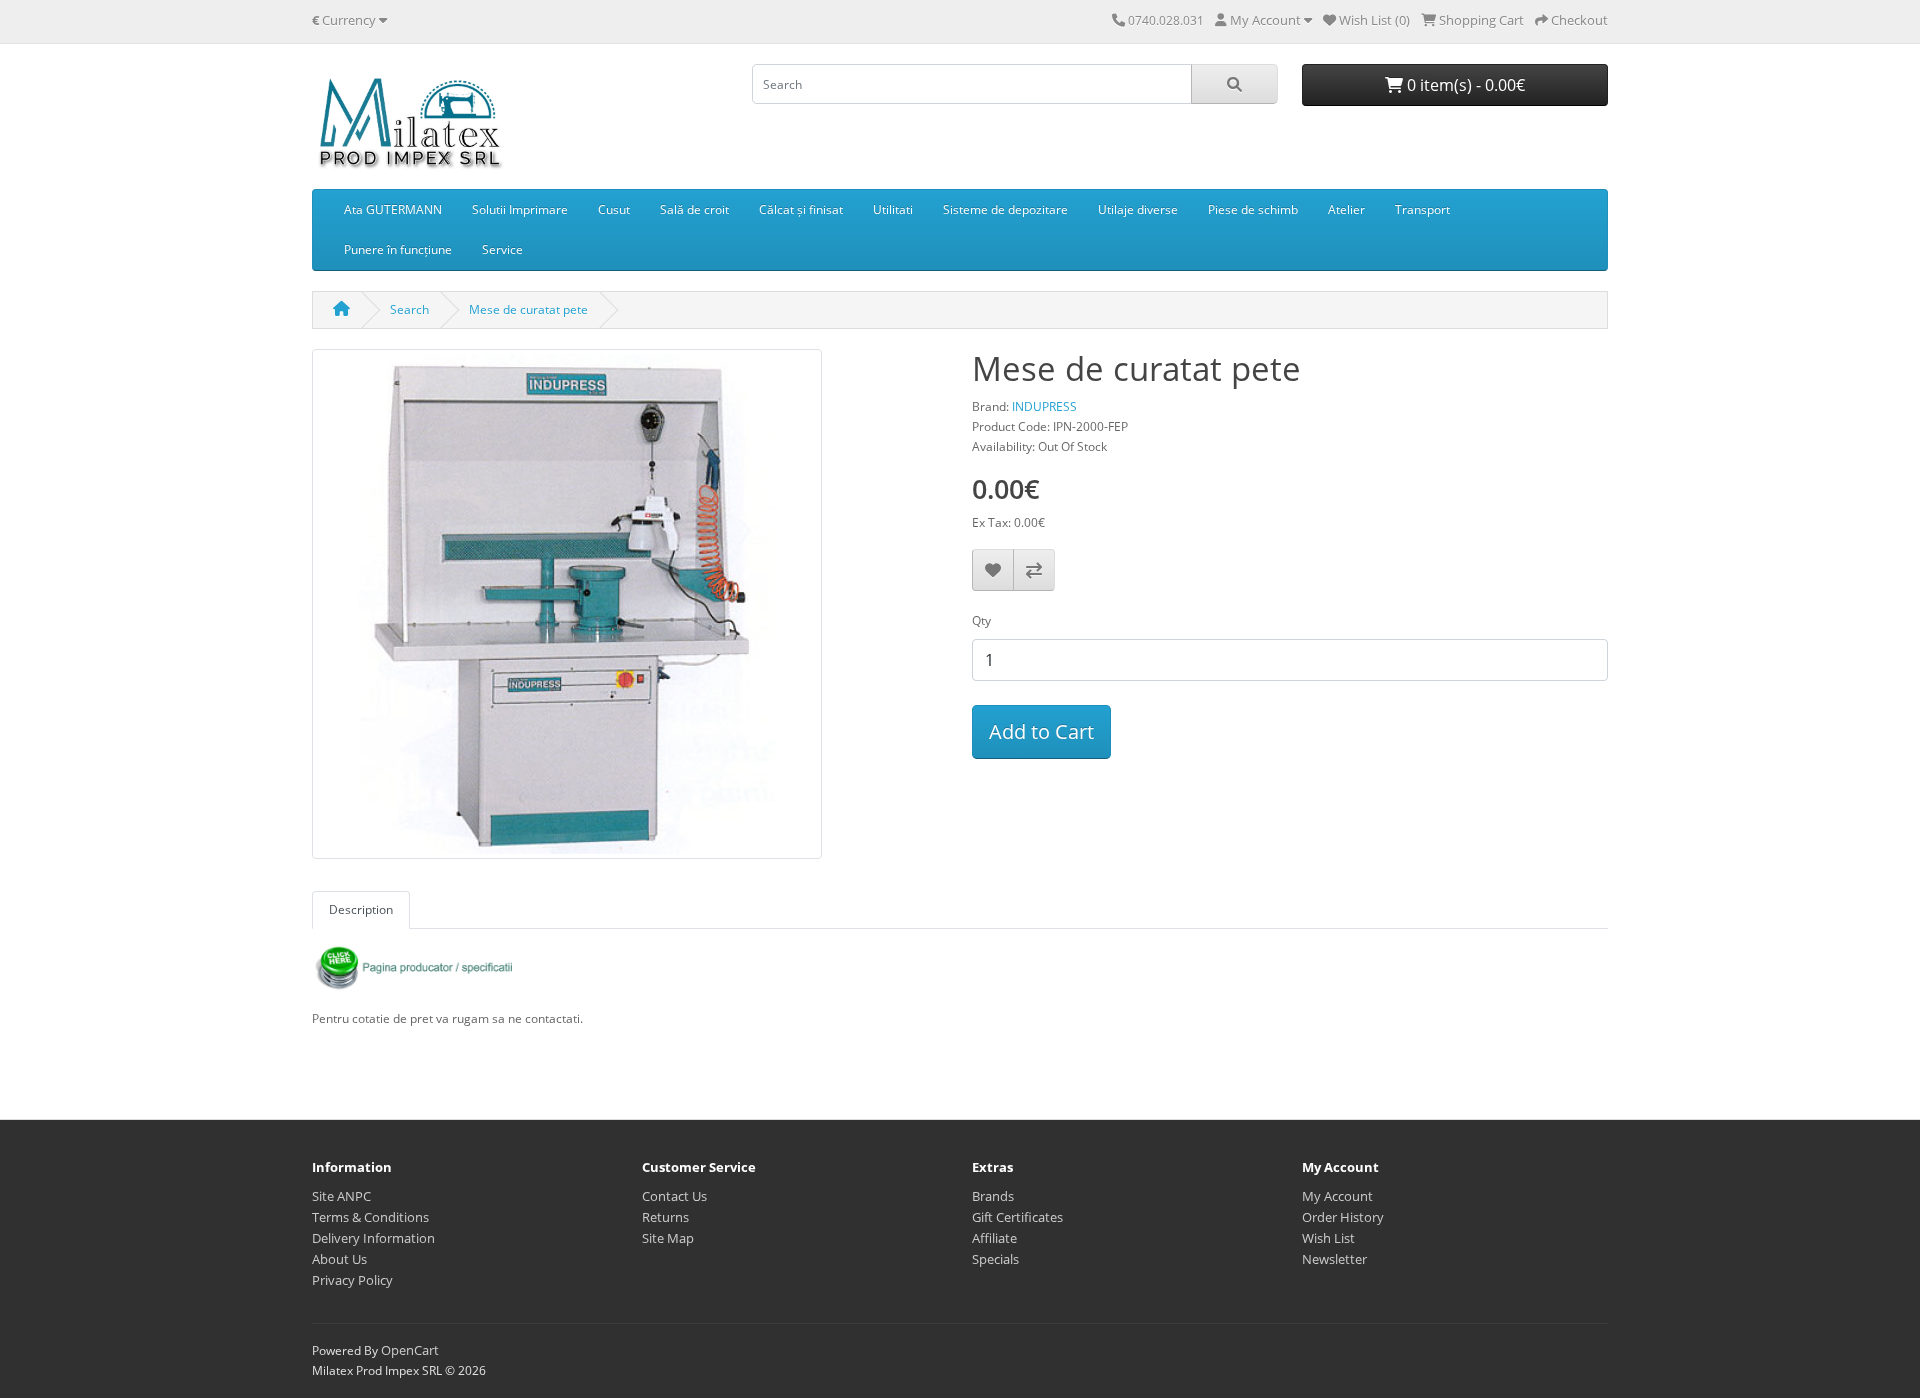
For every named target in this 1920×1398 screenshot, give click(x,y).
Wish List (1328, 1238)
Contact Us (674, 1196)
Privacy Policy (352, 1280)
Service (502, 249)
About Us (339, 1259)
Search (409, 309)
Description (361, 909)
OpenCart (410, 1350)
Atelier (1346, 209)
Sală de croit (694, 209)
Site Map (668, 1238)
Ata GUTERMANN (393, 209)
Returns (665, 1217)
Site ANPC (341, 1196)
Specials (995, 1259)
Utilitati (893, 209)
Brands (993, 1196)
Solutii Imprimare (520, 209)
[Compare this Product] (1034, 570)
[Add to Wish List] (993, 570)
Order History (1343, 1217)
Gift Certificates (1017, 1217)
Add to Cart (1041, 731)
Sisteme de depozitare (1005, 209)
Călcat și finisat (801, 209)
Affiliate (994, 1238)
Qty (981, 620)
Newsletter (1334, 1259)
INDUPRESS (1044, 406)
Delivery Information (373, 1238)
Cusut (614, 209)
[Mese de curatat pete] (567, 610)
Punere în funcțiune (398, 249)
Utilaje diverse (1138, 209)
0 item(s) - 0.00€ (1464, 85)
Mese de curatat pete (528, 309)
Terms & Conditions (370, 1217)
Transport (1422, 209)
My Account (1337, 1196)
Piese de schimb (1253, 209)
